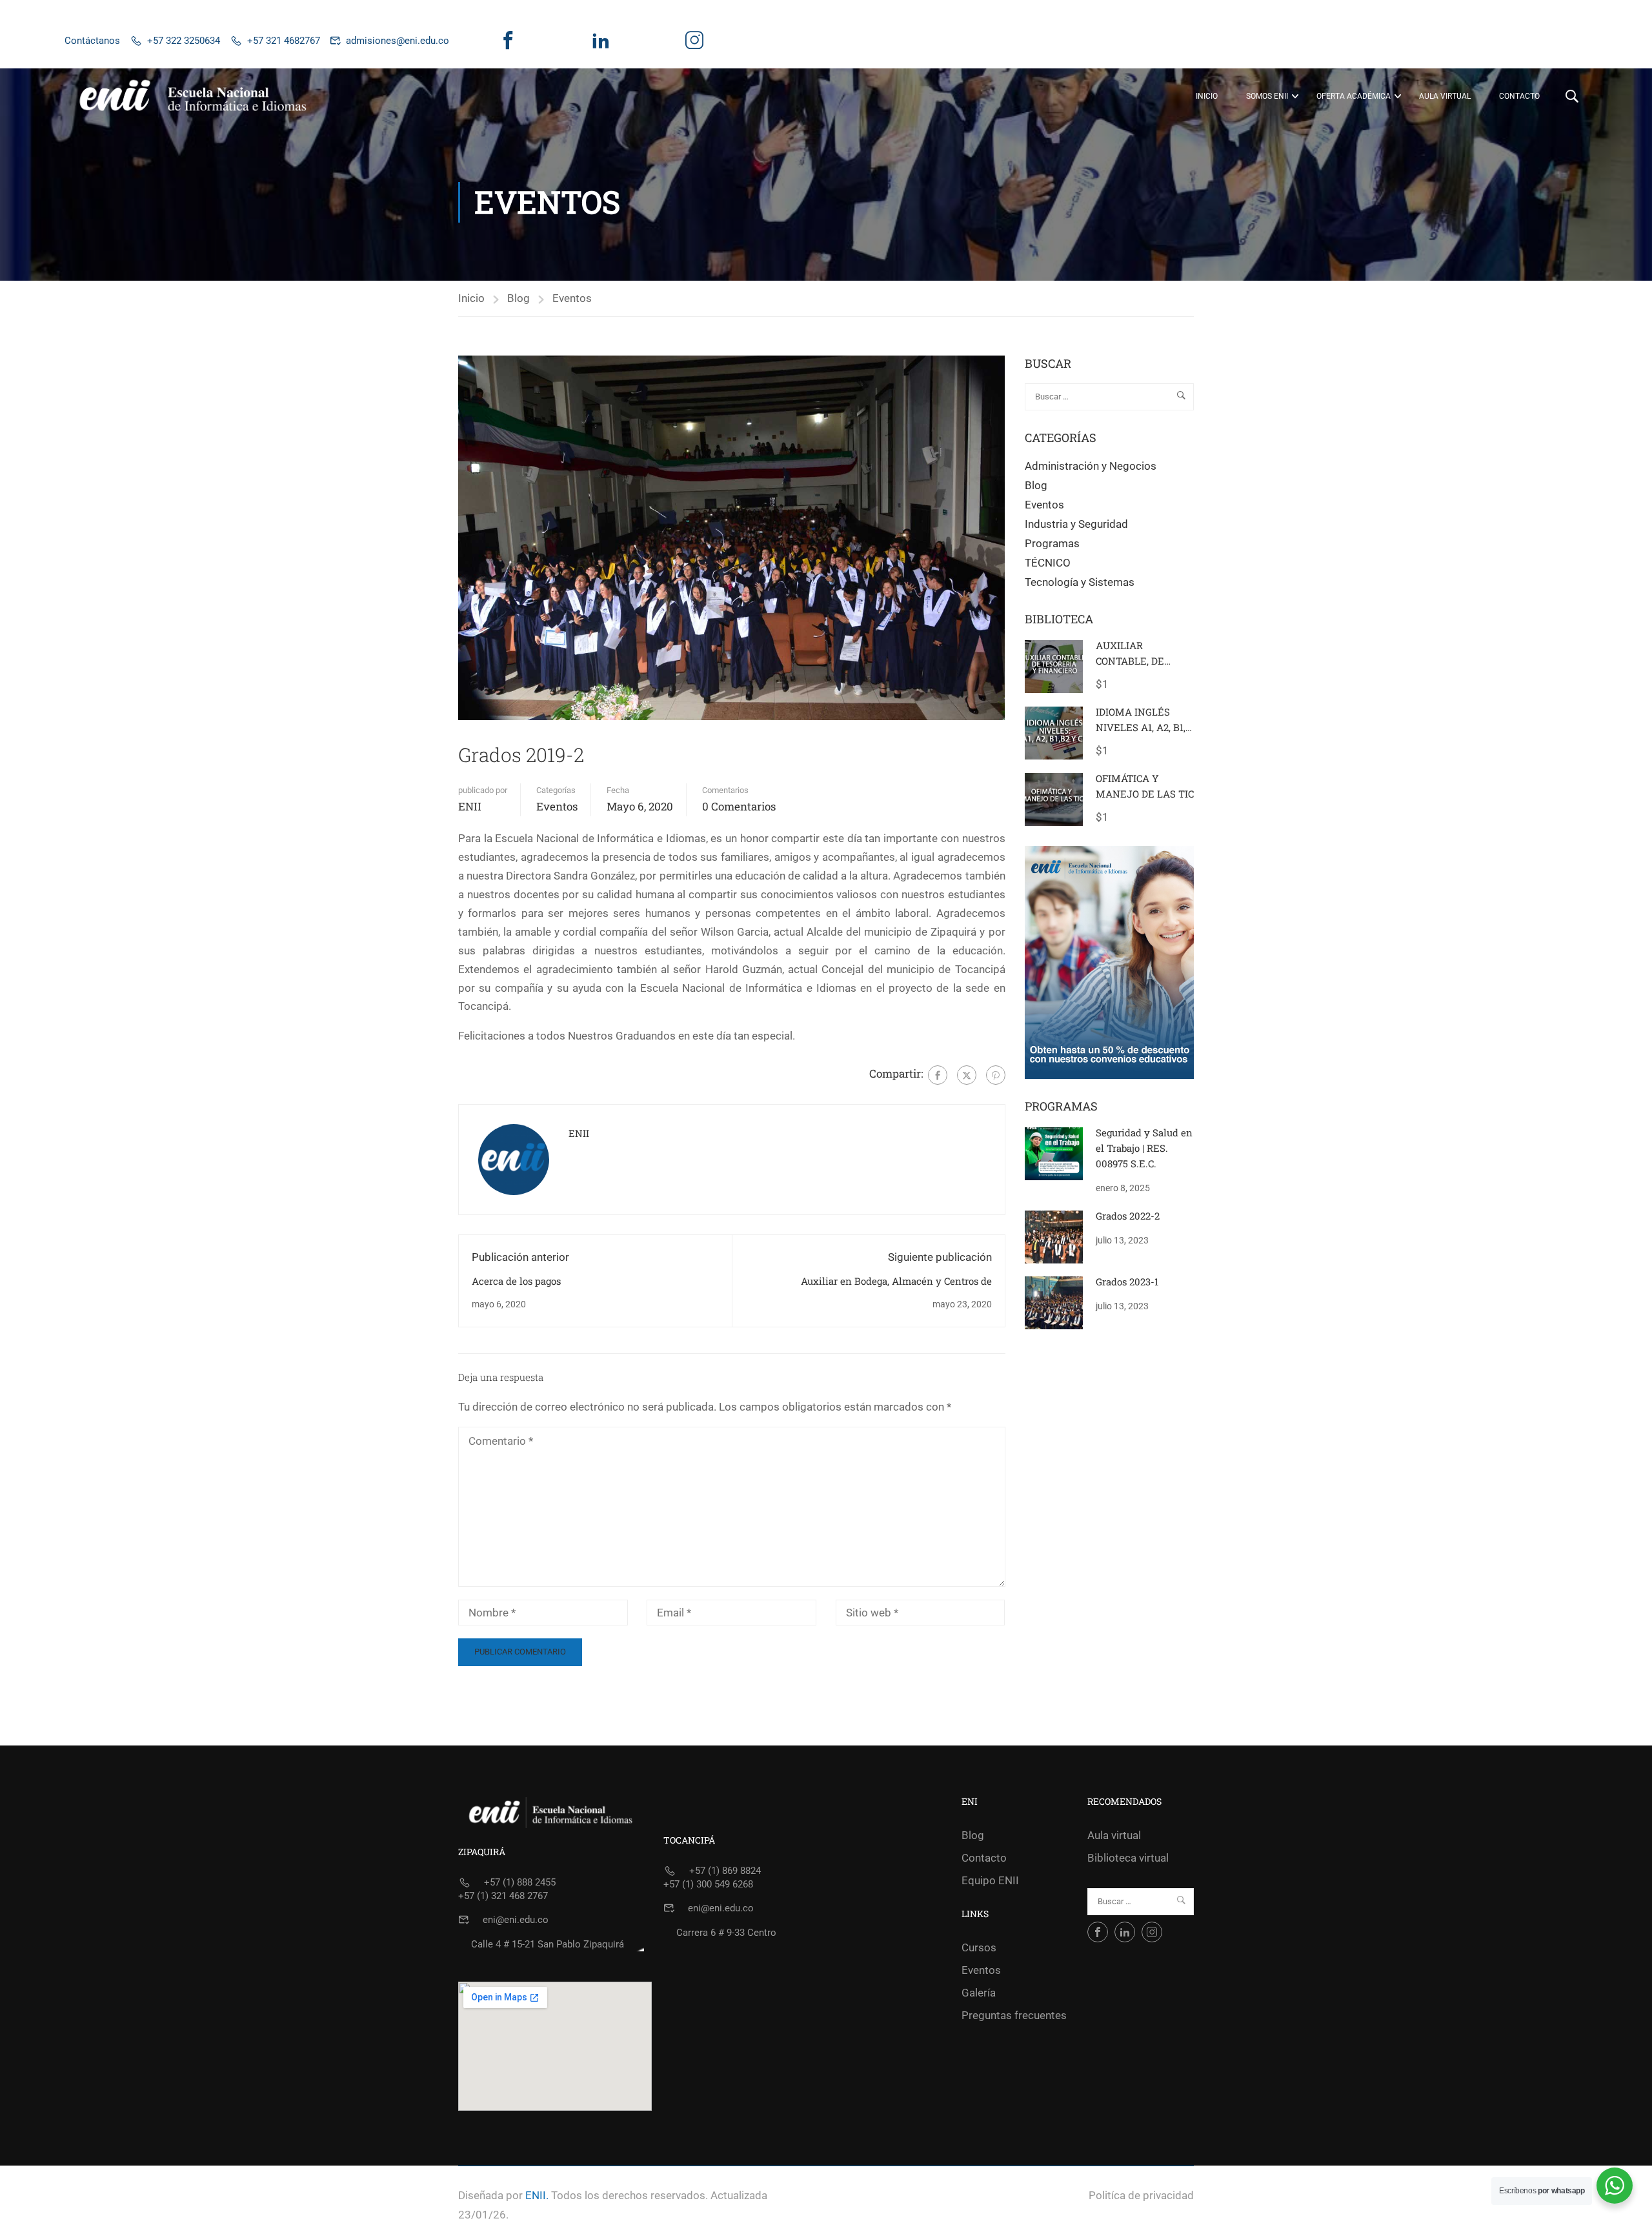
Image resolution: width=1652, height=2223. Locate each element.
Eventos (572, 298)
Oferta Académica (1354, 96)
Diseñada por (490, 2195)
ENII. (537, 2195)
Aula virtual (1445, 96)
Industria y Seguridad (1076, 524)
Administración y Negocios (1091, 466)
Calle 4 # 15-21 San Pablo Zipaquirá (548, 1944)
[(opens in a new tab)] (1054, 1152)
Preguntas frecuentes (1014, 2015)
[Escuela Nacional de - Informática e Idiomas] (194, 96)
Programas (1052, 543)
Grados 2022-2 (1128, 1216)
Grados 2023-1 (1127, 1282)
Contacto (1519, 96)
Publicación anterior (520, 1257)
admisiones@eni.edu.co (398, 41)
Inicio (1207, 96)
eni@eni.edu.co (516, 1920)
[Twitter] (967, 1075)
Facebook (508, 50)
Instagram (694, 50)
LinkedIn (600, 50)
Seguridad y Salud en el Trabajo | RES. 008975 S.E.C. (1144, 1148)
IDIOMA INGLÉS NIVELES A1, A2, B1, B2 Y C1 (1141, 727)
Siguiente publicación (940, 1257)
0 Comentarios (739, 806)
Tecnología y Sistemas (1080, 582)
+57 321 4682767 (284, 41)
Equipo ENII (990, 1880)
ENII (470, 806)
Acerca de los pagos (516, 1281)
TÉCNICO (1048, 563)
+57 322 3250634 (184, 41)
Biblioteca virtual (1128, 1858)
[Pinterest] (996, 1075)
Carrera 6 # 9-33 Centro (726, 1933)
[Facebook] (938, 1075)
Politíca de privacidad (1141, 2195)
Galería (979, 1993)
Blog (519, 298)
